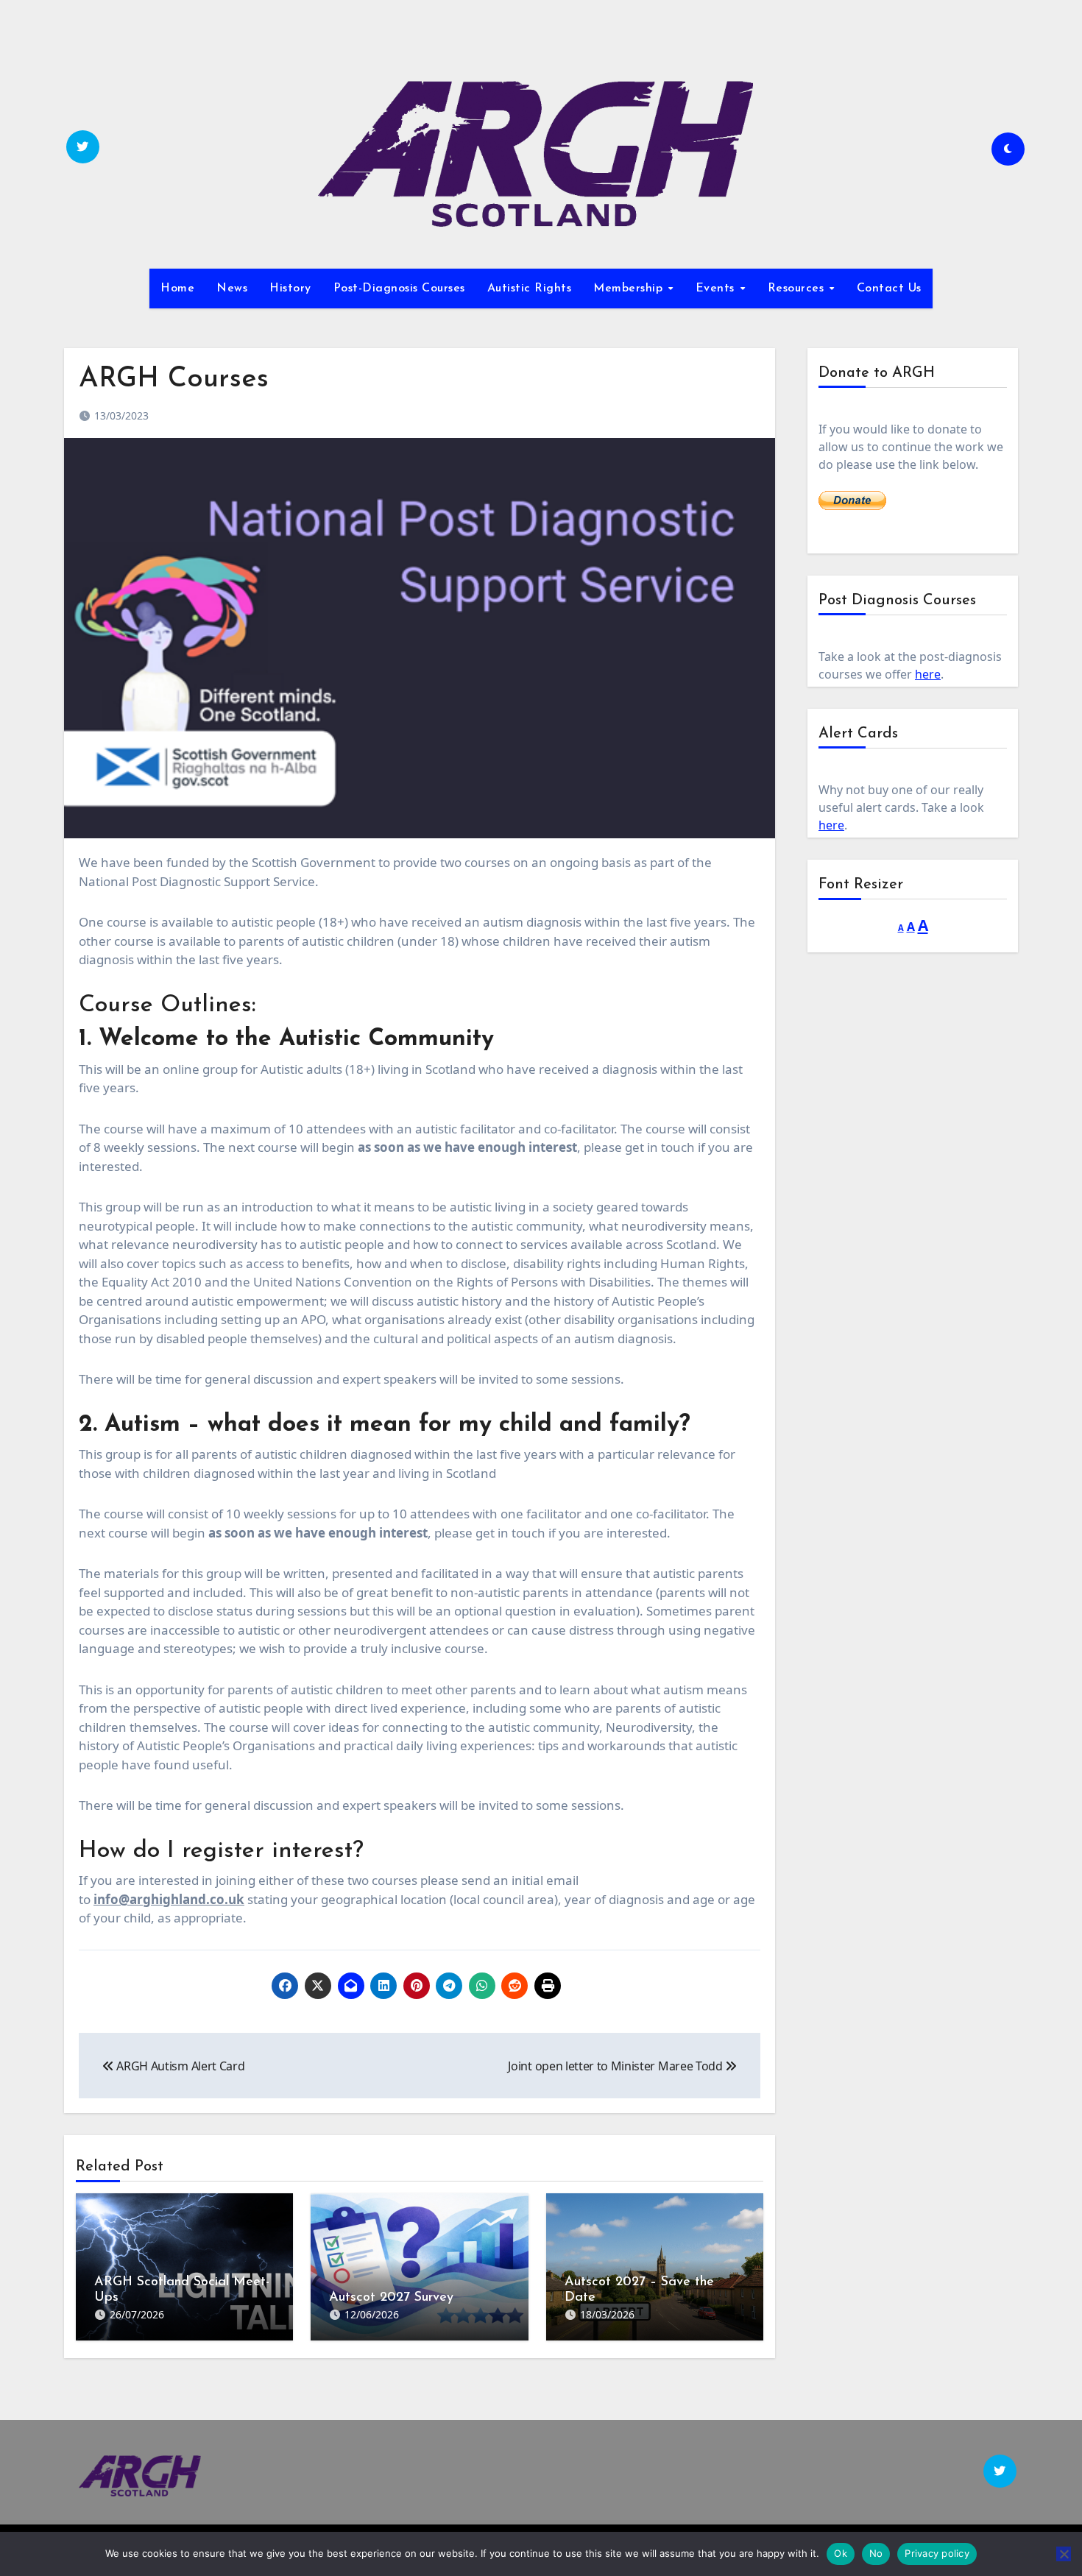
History (290, 289)
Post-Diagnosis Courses (399, 289)
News (232, 289)
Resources (798, 289)
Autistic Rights (530, 289)
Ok (841, 2553)
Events (717, 289)
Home (177, 289)
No (876, 2553)
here (928, 674)
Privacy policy (937, 2553)
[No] (1064, 2554)
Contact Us (889, 289)
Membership (630, 289)
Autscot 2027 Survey (391, 2298)
